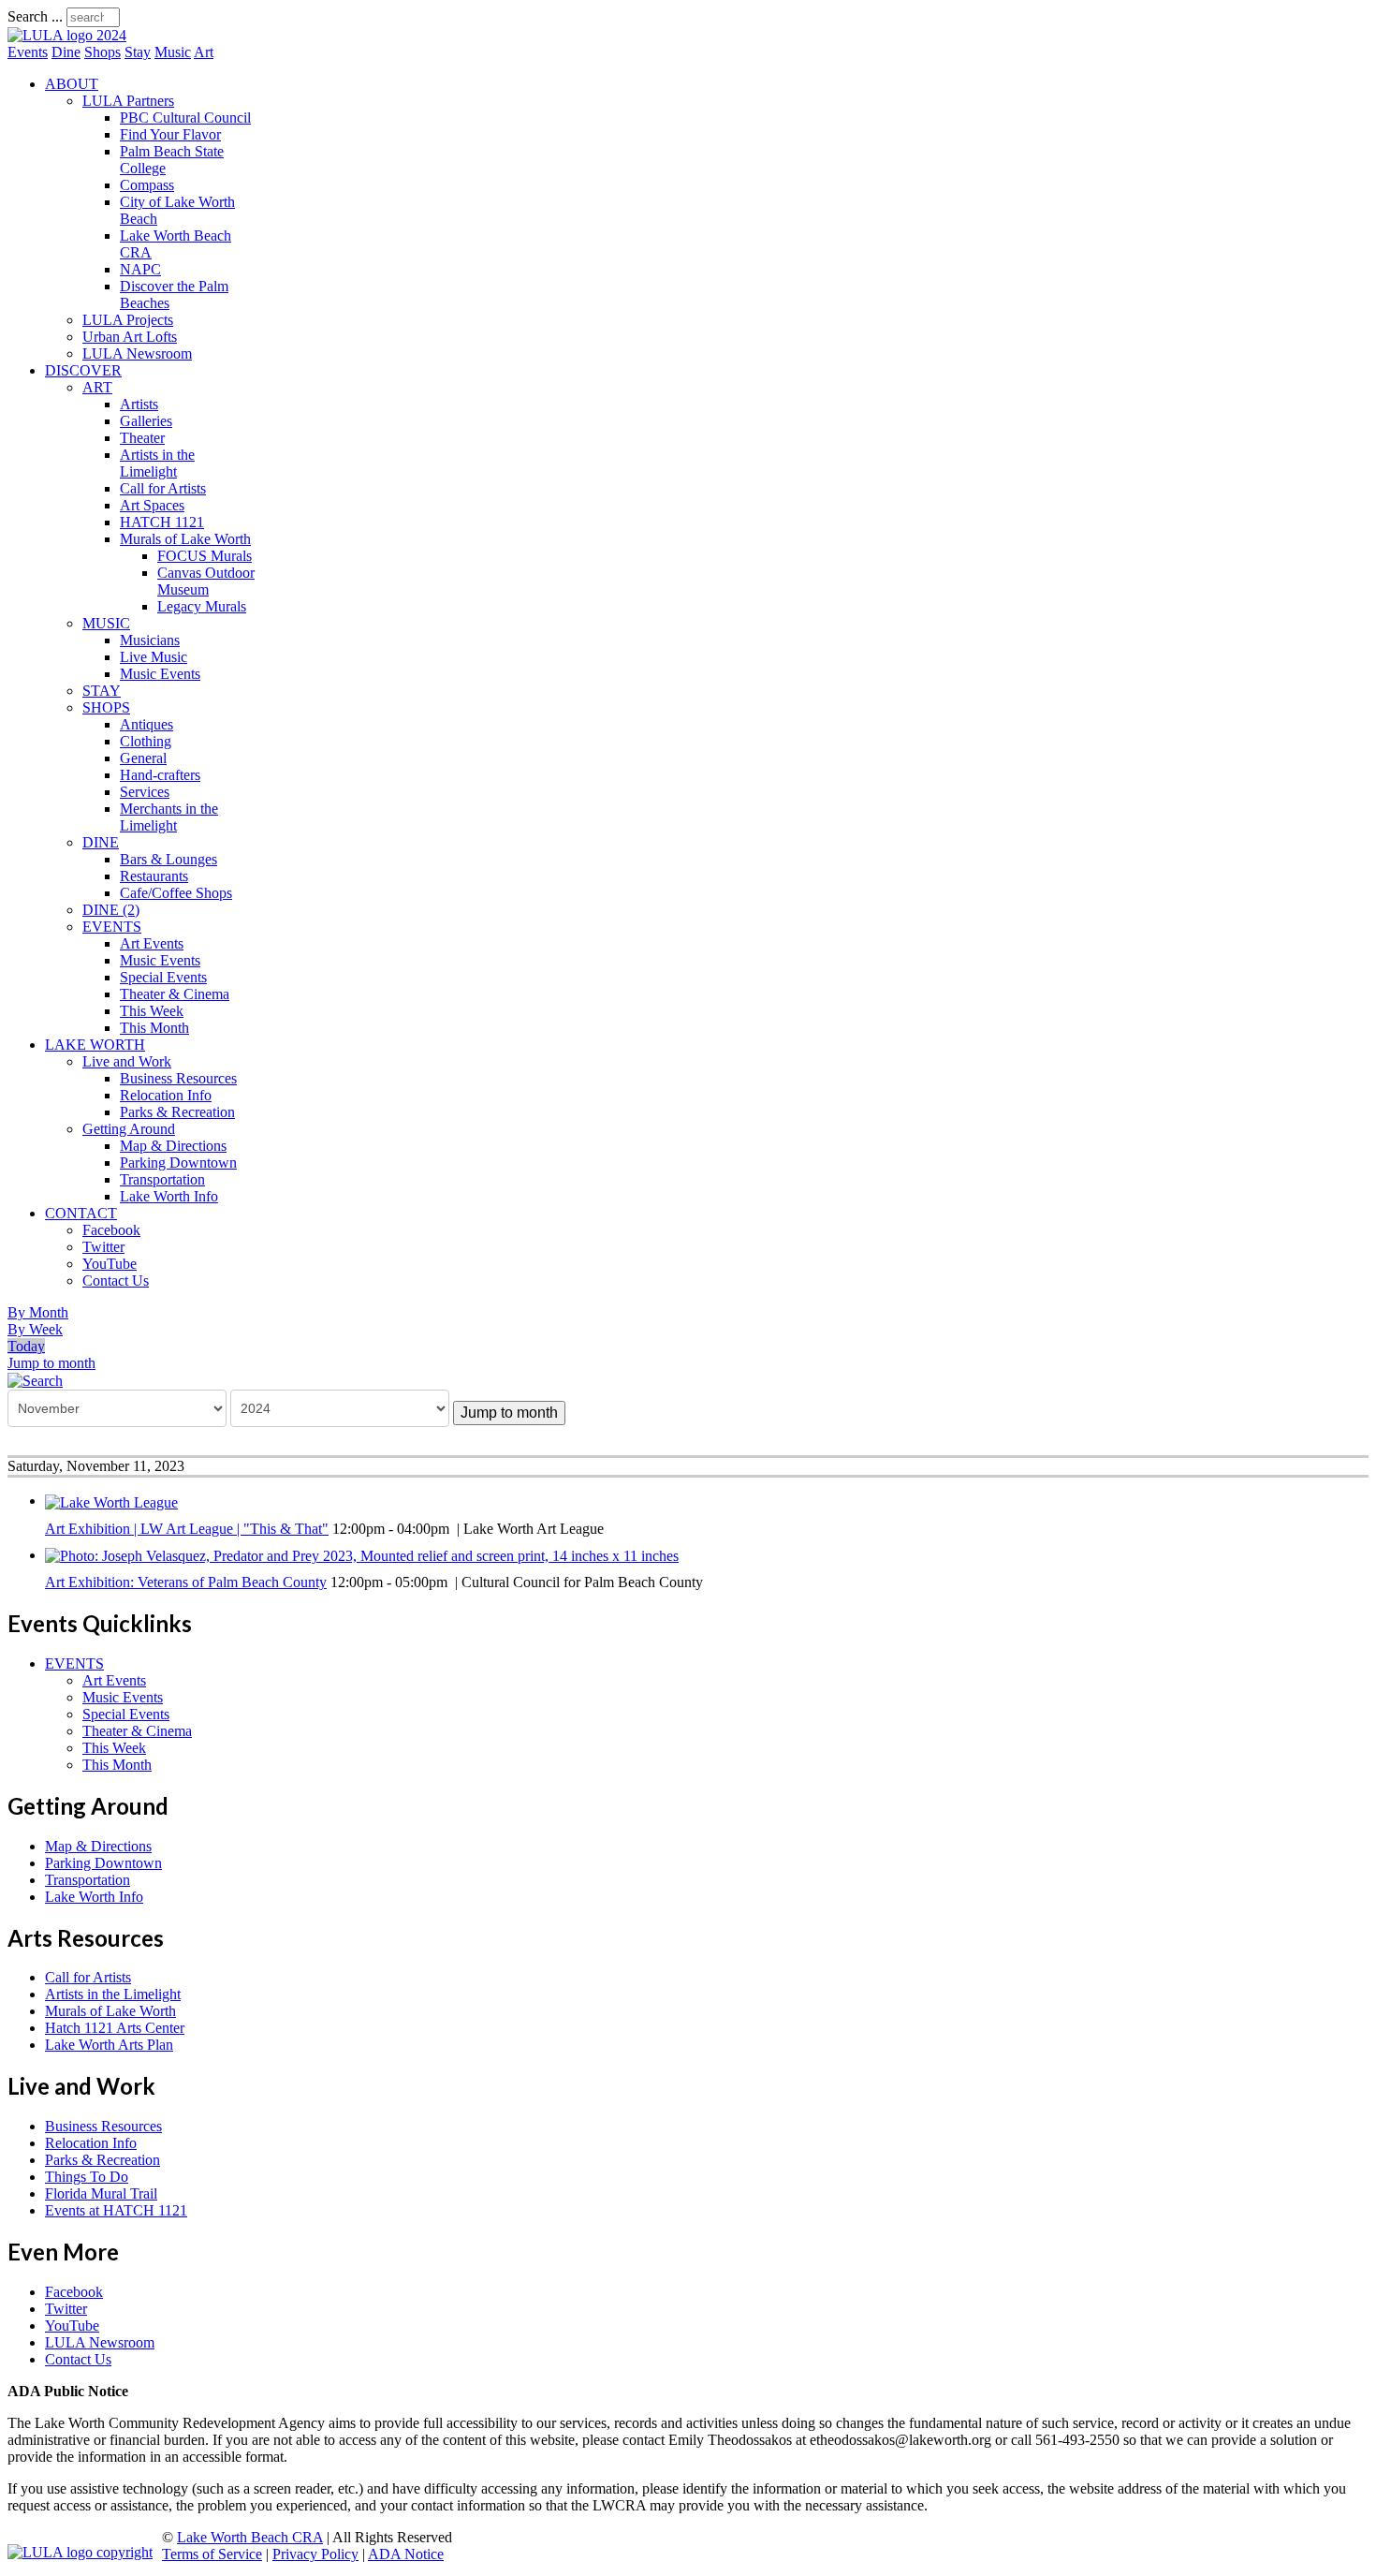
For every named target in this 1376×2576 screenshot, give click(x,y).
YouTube (110, 1264)
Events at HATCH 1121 (116, 2210)
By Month (38, 1312)
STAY (102, 691)
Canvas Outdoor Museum (206, 581)
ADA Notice (406, 2554)
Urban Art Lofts (130, 337)
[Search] (35, 1380)
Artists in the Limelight (157, 463)
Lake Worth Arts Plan (109, 2045)
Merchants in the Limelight (169, 817)
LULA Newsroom (137, 353)
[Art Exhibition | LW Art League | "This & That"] (111, 1501)
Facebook (111, 1230)
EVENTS (112, 927)
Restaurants (154, 876)
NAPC (140, 269)
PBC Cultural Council (185, 118)
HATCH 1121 (162, 522)
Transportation (162, 1179)
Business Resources (178, 1078)
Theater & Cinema (175, 994)
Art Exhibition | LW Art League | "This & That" (187, 1529)
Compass (147, 185)
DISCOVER (83, 370)
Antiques (146, 724)
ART (97, 387)
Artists (139, 404)
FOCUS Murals (205, 556)
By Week (35, 1329)
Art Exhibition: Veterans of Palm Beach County (186, 1582)
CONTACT (81, 1213)
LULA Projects (128, 320)
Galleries (146, 421)
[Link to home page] (67, 35)
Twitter (103, 1247)
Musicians (150, 640)
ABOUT (72, 84)
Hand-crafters (160, 775)
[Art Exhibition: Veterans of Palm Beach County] (362, 1555)
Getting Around (129, 1129)
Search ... (35, 16)
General (143, 758)
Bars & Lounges (168, 859)
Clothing (146, 741)
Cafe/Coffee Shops (176, 893)
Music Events (160, 674)
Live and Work (127, 1061)
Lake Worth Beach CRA (250, 2537)
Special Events (163, 977)
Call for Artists (163, 488)
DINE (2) (111, 910)
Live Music (154, 657)
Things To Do (87, 2177)
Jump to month (51, 1363)
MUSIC (106, 623)
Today (26, 1346)
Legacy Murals (202, 606)
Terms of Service (212, 2554)
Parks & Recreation (177, 1112)
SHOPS (106, 707)
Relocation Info (166, 1095)
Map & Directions (173, 1146)
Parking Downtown (178, 1163)
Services (145, 792)
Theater (142, 438)
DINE (101, 842)
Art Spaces (152, 505)
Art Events (152, 943)
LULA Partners (128, 101)
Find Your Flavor (170, 134)
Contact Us (116, 1281)
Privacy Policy (315, 2554)
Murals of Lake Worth (185, 539)
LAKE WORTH (95, 1045)
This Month (154, 1028)
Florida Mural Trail (101, 2193)
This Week (152, 1011)
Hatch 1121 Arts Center (115, 2028)
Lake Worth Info (169, 1196)
